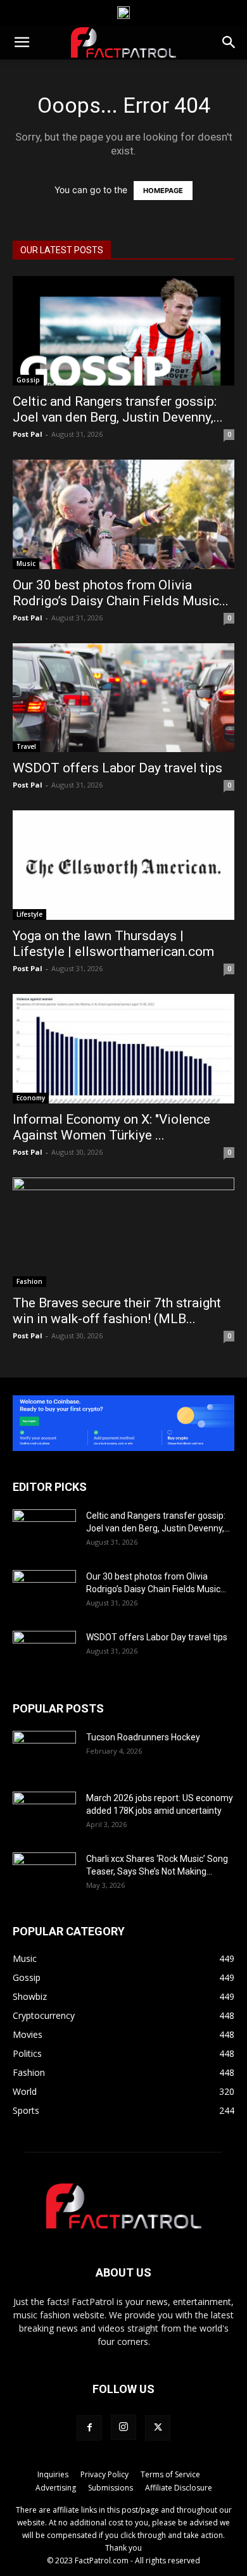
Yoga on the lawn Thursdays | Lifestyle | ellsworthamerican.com (113, 944)
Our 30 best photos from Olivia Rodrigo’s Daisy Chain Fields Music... (121, 593)
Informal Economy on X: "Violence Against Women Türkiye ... (111, 1127)
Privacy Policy (104, 2474)
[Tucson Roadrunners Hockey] (44, 1753)
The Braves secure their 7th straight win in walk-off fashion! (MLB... (117, 1311)
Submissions (111, 2488)
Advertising (56, 2488)
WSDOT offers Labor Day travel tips (117, 768)
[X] (158, 2428)
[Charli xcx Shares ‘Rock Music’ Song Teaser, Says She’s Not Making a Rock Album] (44, 1875)
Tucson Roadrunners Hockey (143, 1737)
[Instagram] (123, 2427)
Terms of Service (170, 2474)
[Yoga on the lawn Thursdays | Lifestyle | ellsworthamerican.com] (123, 865)
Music (26, 563)
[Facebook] (89, 2428)
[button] (22, 42)
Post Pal (28, 434)
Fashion (29, 1281)
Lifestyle (29, 914)
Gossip (28, 380)
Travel (26, 746)
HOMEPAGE (163, 191)
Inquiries (53, 2474)
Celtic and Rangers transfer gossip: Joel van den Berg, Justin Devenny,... (118, 409)
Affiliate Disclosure (179, 2488)
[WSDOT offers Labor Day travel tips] (123, 698)
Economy (31, 1098)
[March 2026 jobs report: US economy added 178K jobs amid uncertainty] (44, 1814)
